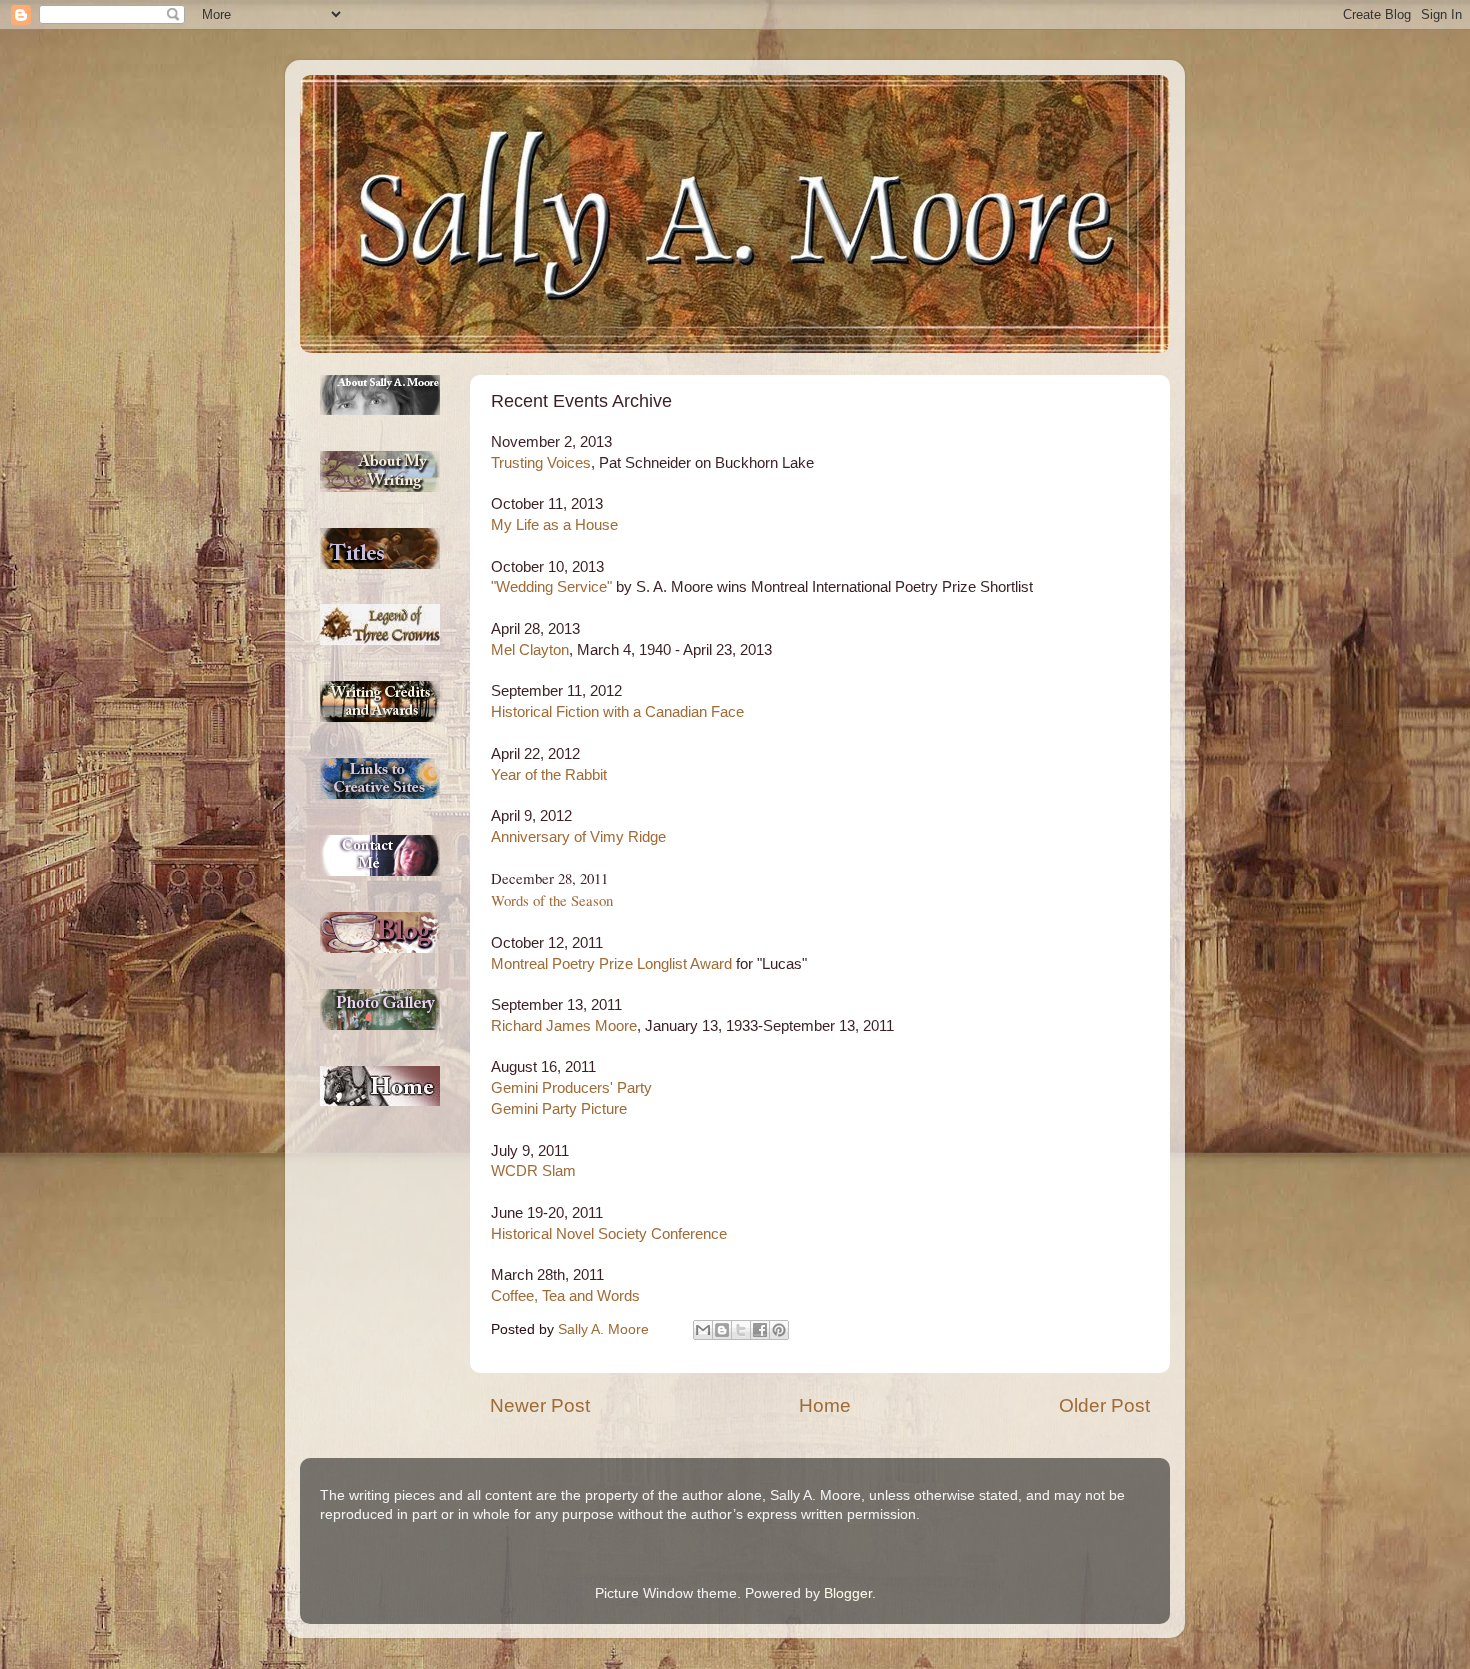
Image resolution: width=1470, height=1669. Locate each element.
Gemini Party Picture (559, 1109)
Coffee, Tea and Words (565, 1296)
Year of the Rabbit (549, 775)
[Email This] (703, 1330)
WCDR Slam (533, 1171)
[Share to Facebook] (760, 1330)
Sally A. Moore (605, 1329)
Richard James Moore (564, 1026)
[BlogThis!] (722, 1330)
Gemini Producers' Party (571, 1088)
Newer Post (540, 1405)
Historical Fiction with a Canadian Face (617, 712)
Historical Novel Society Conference (609, 1234)
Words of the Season (552, 900)
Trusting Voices (541, 463)
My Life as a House (554, 525)
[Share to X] (741, 1330)
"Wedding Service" (551, 587)
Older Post (1104, 1405)
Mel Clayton (530, 650)
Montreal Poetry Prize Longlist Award (611, 964)
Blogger (848, 1593)
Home (825, 1405)
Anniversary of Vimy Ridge (578, 837)
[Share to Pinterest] (779, 1330)
